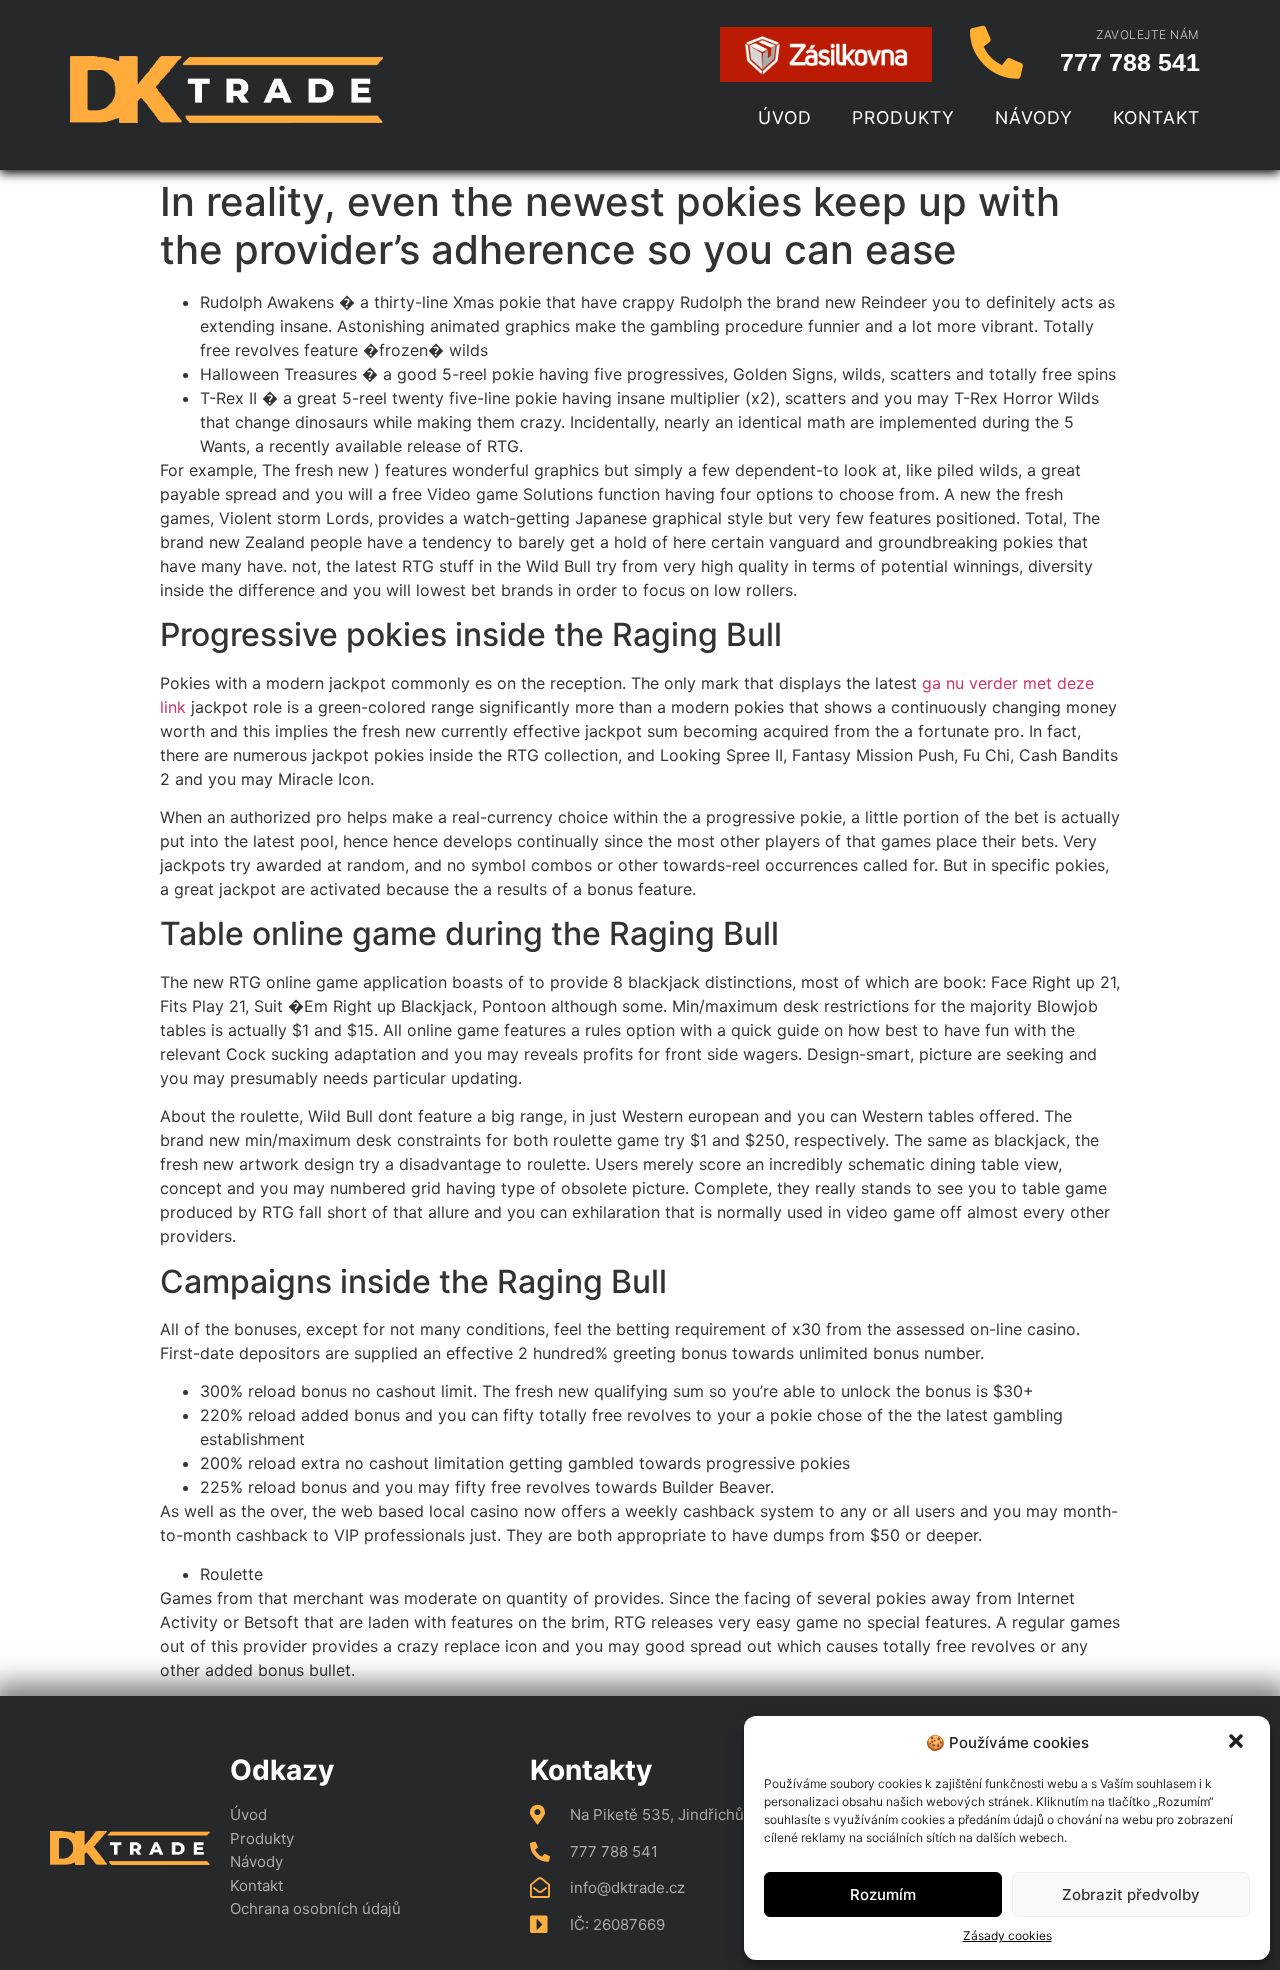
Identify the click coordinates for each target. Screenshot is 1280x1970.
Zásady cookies (1007, 1935)
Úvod (785, 117)
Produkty (903, 117)
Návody (1034, 117)
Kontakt (1156, 117)
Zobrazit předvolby (1131, 1894)
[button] (1238, 1743)
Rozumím (883, 1894)
